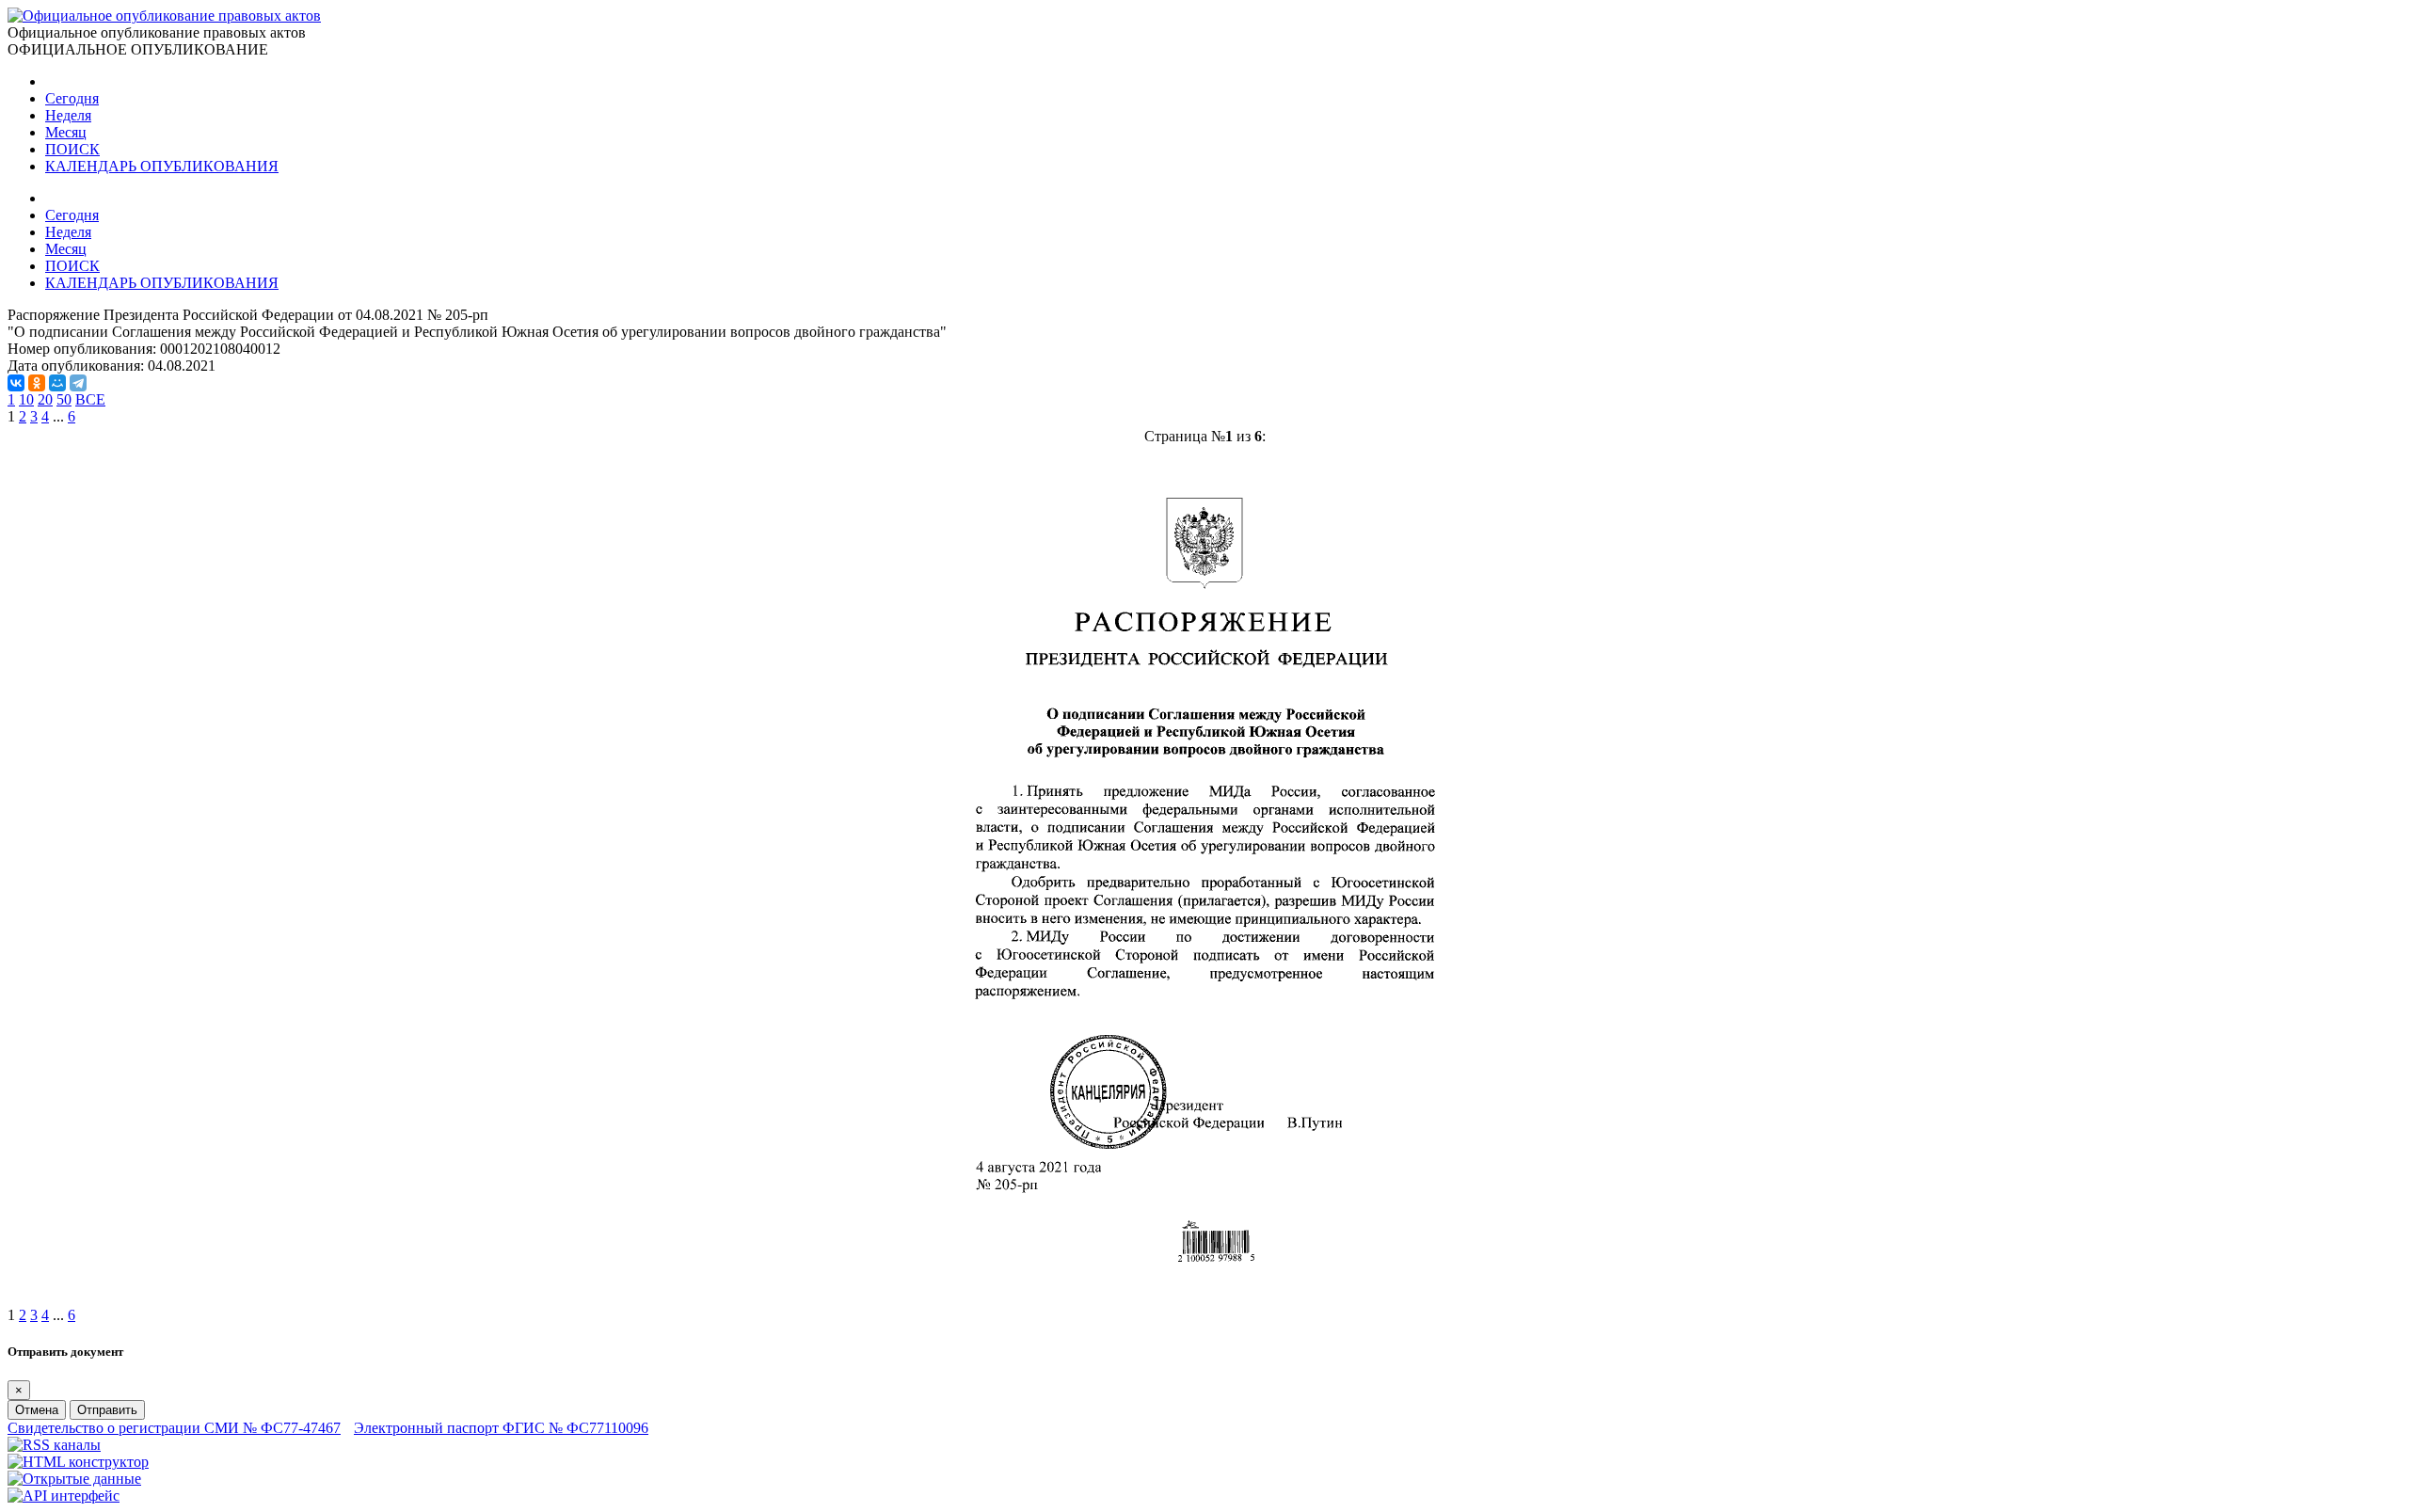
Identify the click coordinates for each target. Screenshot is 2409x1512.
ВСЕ (90, 399)
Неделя (68, 115)
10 (26, 399)
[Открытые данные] (74, 1479)
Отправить (107, 1410)
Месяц (66, 132)
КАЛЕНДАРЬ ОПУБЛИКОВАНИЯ (162, 166)
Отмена (37, 1410)
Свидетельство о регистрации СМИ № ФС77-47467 (174, 1428)
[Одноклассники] (37, 383)
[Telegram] (78, 383)
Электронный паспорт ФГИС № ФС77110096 (501, 1428)
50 (64, 399)
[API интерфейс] (64, 1496)
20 (45, 399)
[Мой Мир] (57, 383)
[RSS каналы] (54, 1445)
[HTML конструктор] (78, 1462)
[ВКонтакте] (16, 383)
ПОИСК (72, 149)
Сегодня (72, 98)
